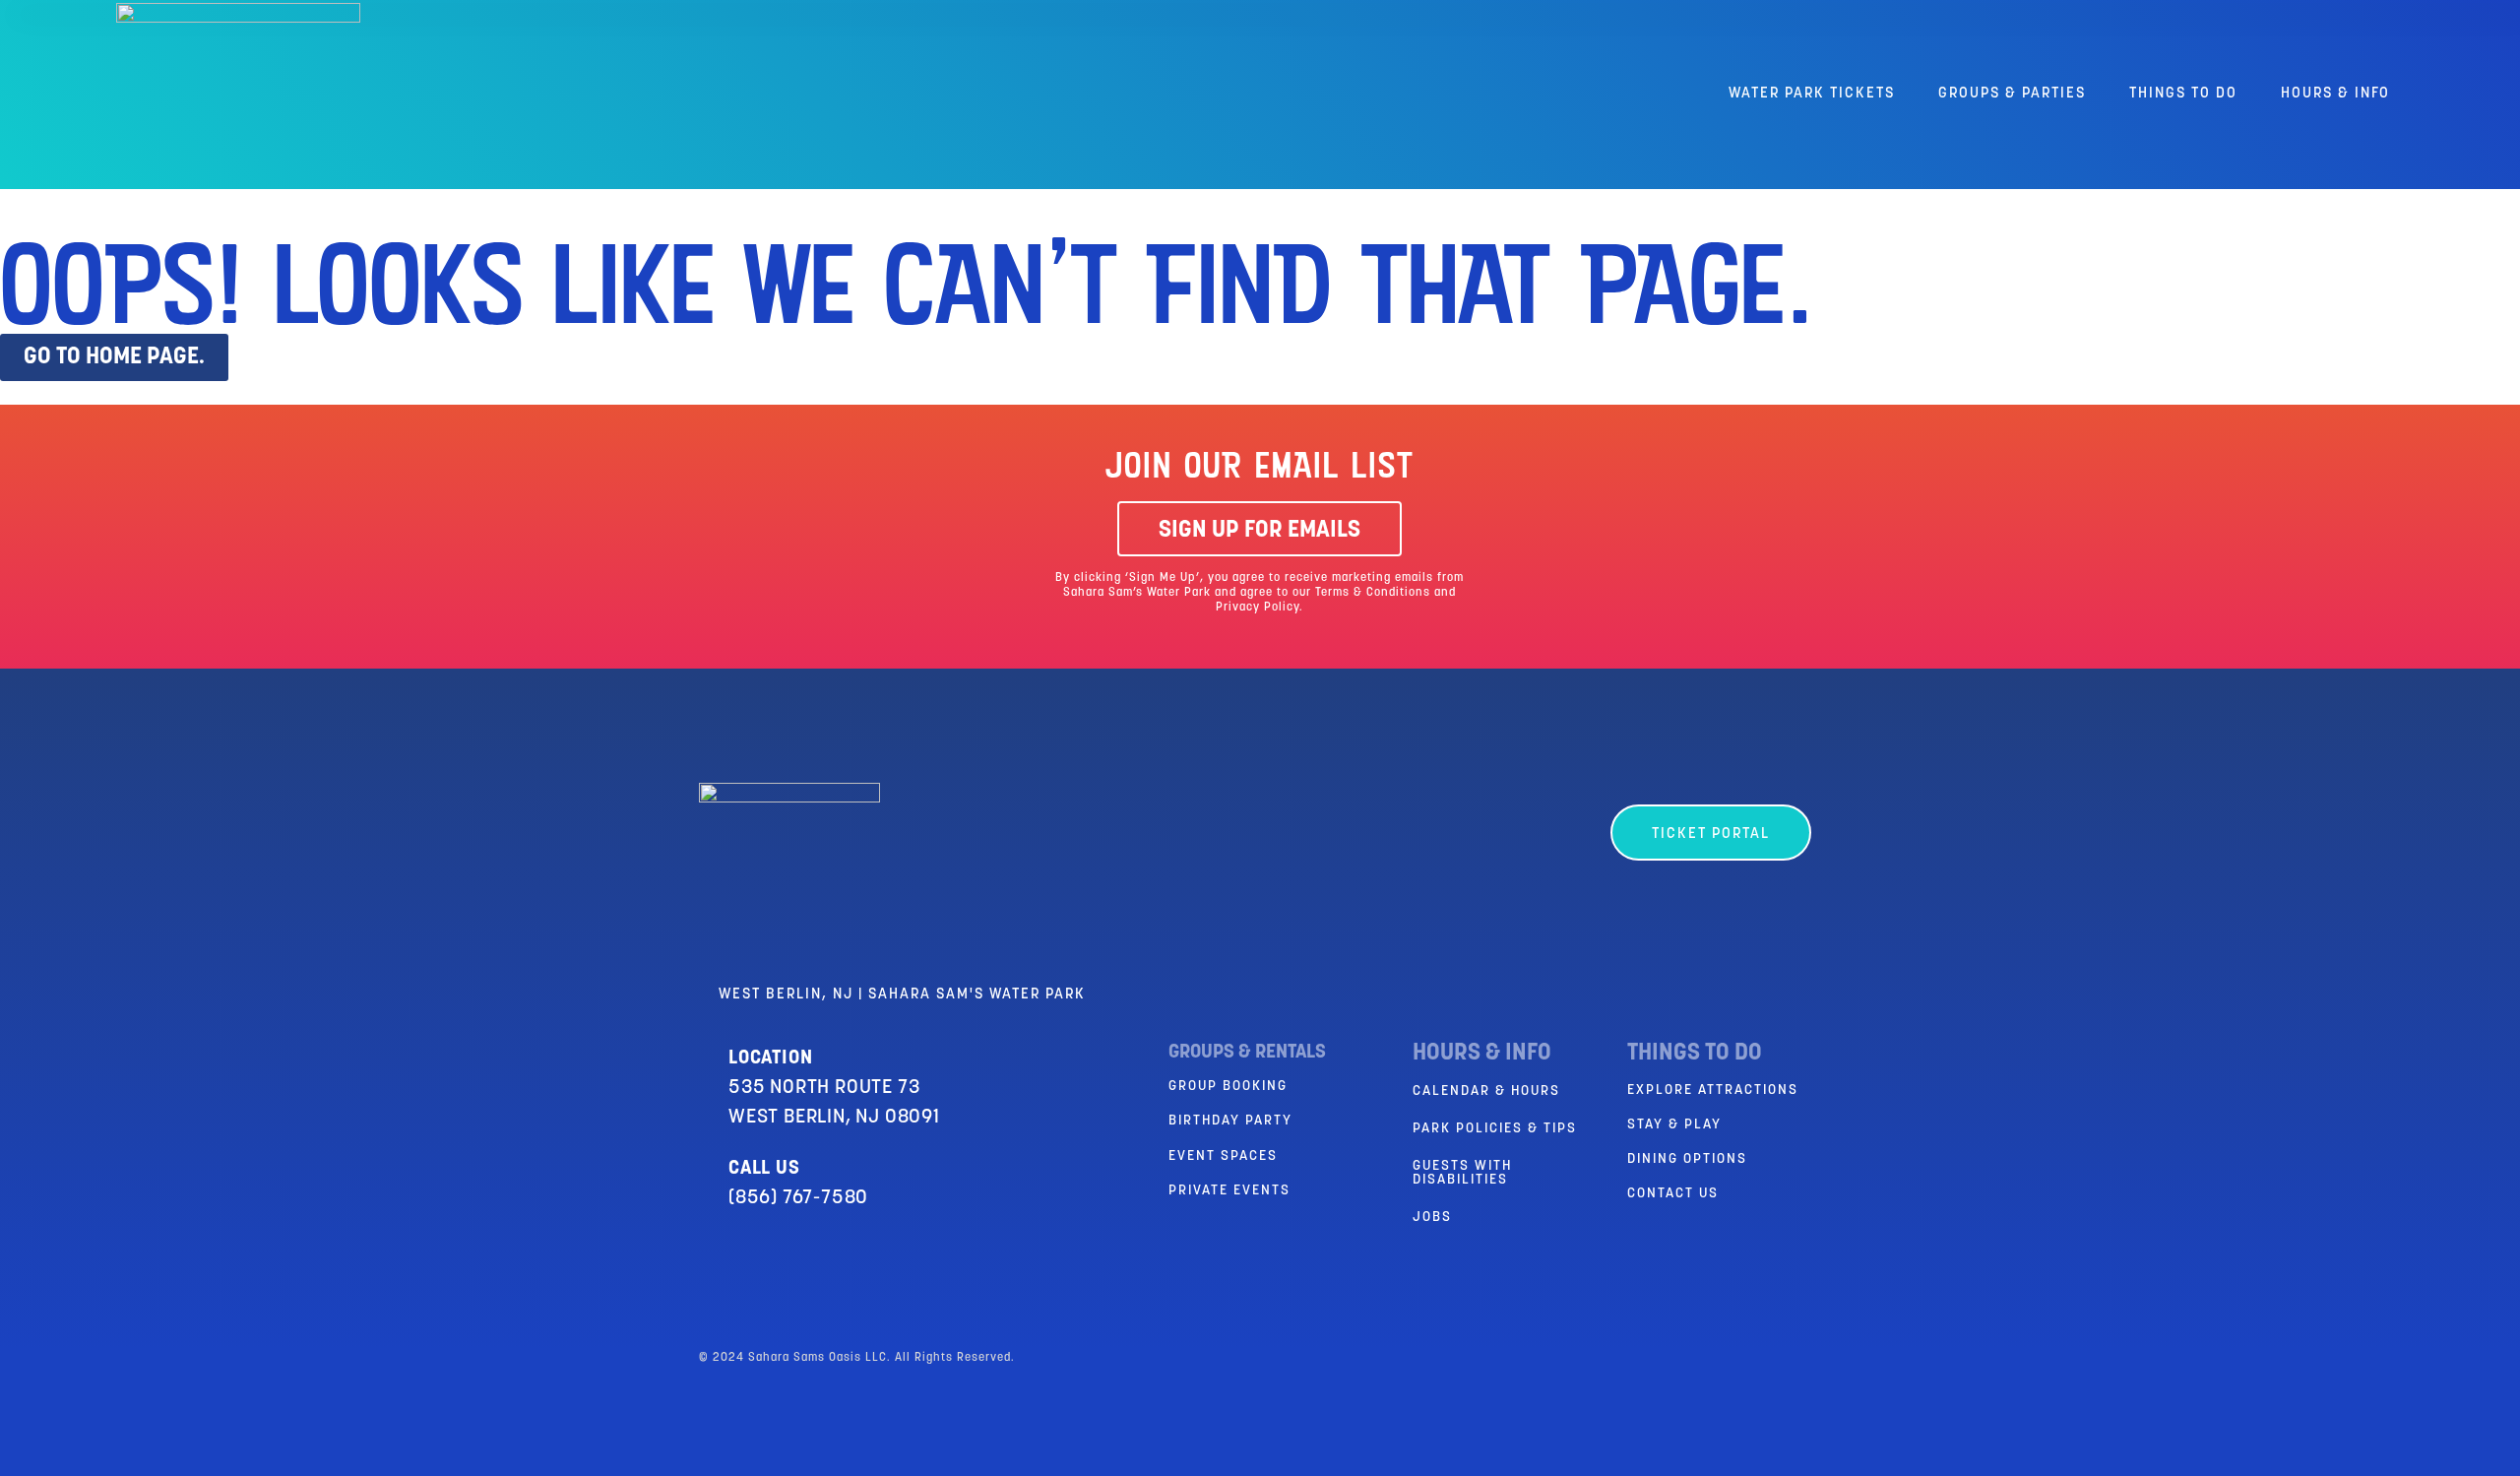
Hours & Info (2335, 94)
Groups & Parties (2012, 94)
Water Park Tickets (1812, 94)
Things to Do (2183, 94)
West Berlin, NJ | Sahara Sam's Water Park (902, 995)
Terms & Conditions (1373, 593)
